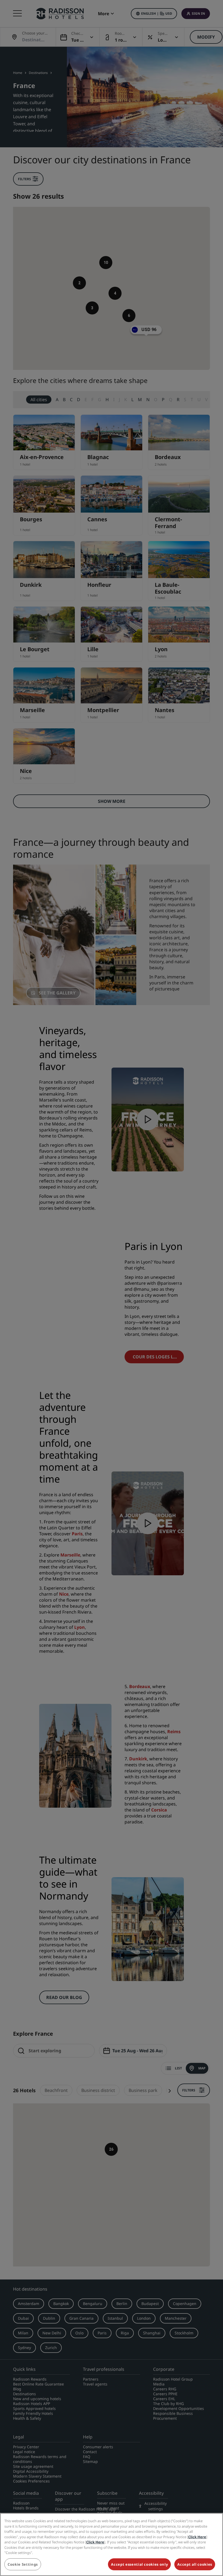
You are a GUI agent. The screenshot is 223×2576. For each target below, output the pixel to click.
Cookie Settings (23, 2564)
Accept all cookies (195, 2564)
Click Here (197, 2537)
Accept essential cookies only (139, 2564)
